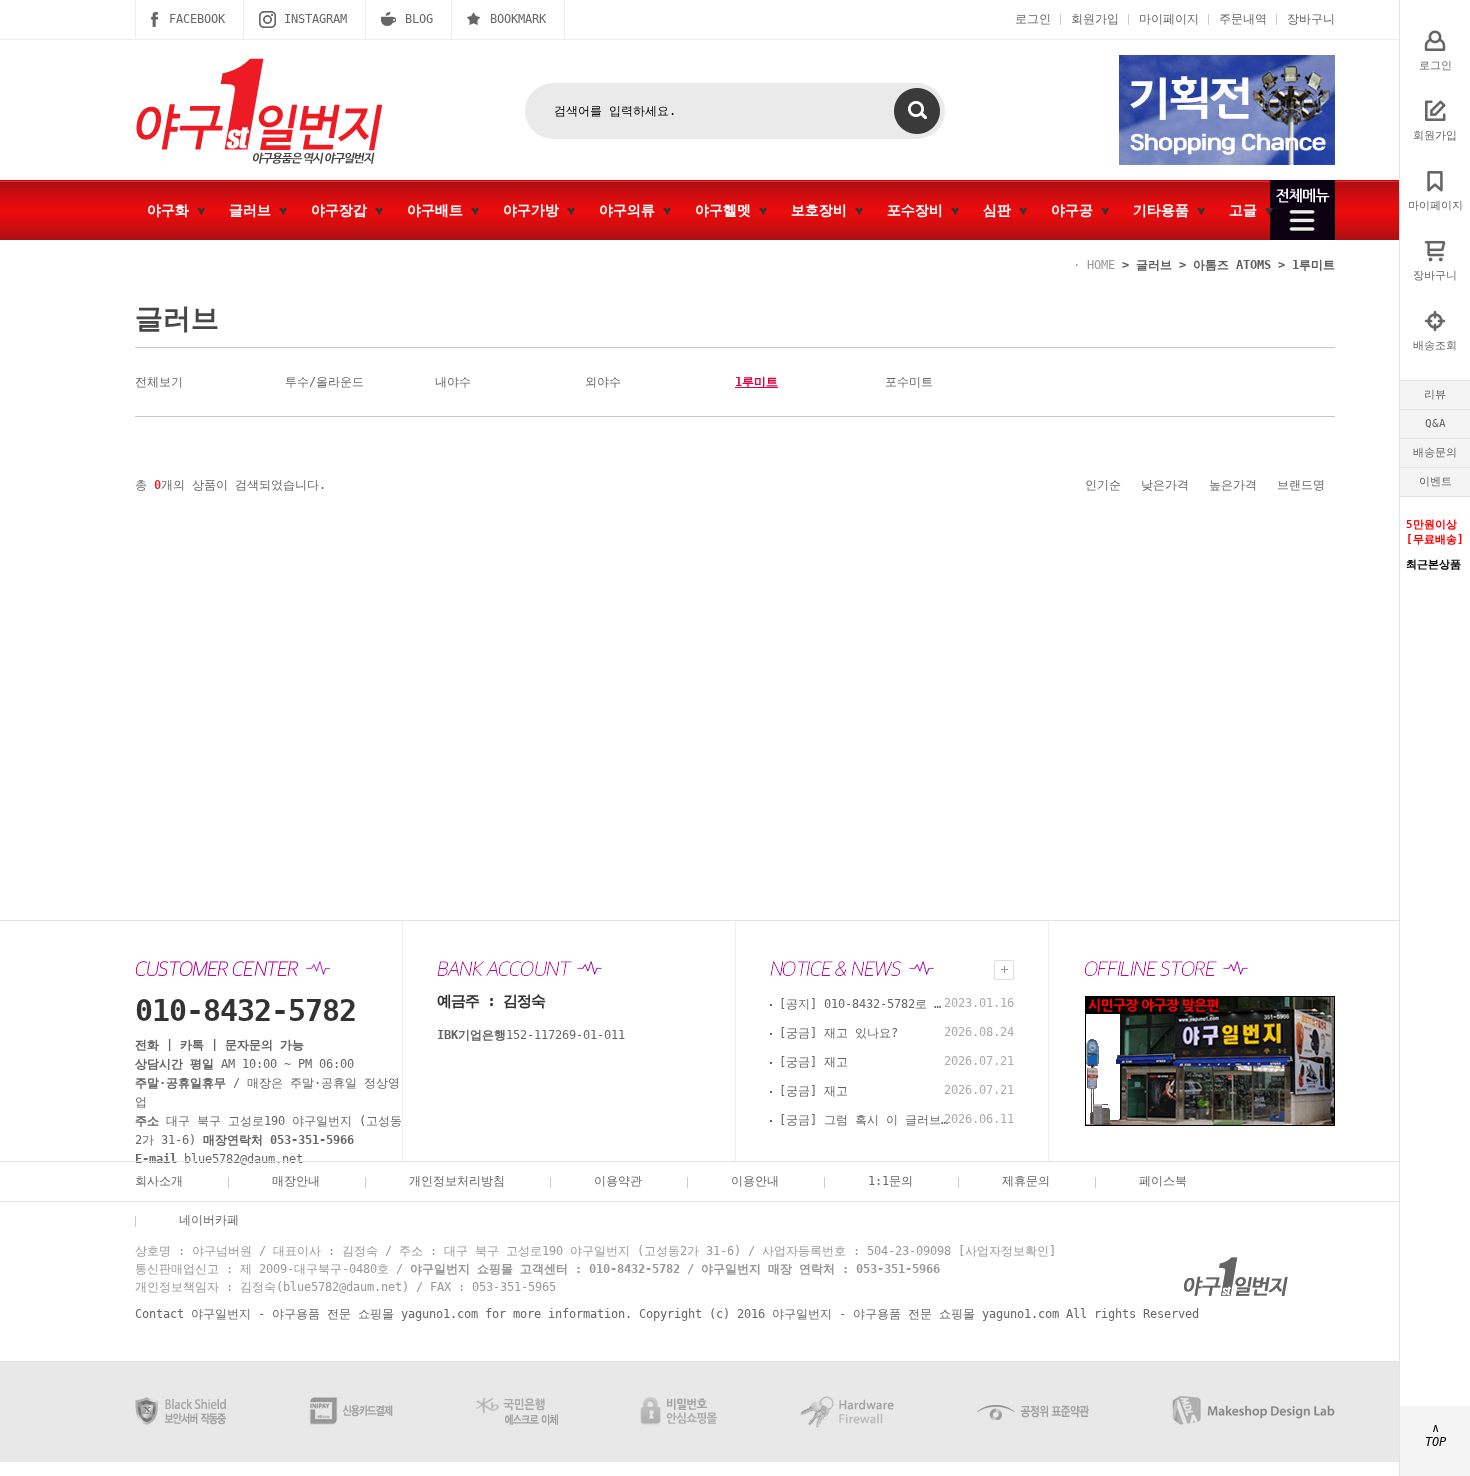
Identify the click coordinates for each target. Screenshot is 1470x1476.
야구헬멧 (727, 210)
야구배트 (439, 210)
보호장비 (823, 210)
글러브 (254, 210)
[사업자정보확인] (1007, 1251)
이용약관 (618, 1181)
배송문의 (1435, 452)
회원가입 (1095, 19)
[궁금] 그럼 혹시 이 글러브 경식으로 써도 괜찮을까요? (864, 1120)
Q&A (1435, 423)
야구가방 (535, 210)
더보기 (1004, 970)
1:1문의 (890, 1181)
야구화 (172, 210)
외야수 (603, 382)
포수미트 (909, 382)
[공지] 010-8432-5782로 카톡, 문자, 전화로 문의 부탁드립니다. (864, 1004)
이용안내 (755, 1181)
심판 (1001, 210)
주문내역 (1243, 19)
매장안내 (296, 1181)
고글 (1247, 210)
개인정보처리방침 (457, 1181)
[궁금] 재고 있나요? (838, 1033)
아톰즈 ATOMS (1232, 265)
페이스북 (1163, 1181)
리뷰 (1435, 394)
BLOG (419, 19)
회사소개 (159, 1181)
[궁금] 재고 (813, 1062)
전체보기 (159, 382)
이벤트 (1435, 481)
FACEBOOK (197, 19)
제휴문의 (1026, 1181)
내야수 (453, 382)
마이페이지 (1169, 19)
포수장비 (919, 210)
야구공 (1076, 210)
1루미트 (1313, 265)
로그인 (1033, 19)
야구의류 (631, 210)
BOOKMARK (518, 19)
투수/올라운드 (324, 382)
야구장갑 (343, 210)
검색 (917, 111)
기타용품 (1165, 210)
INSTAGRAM (315, 19)
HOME (1101, 265)
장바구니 (1311, 19)
